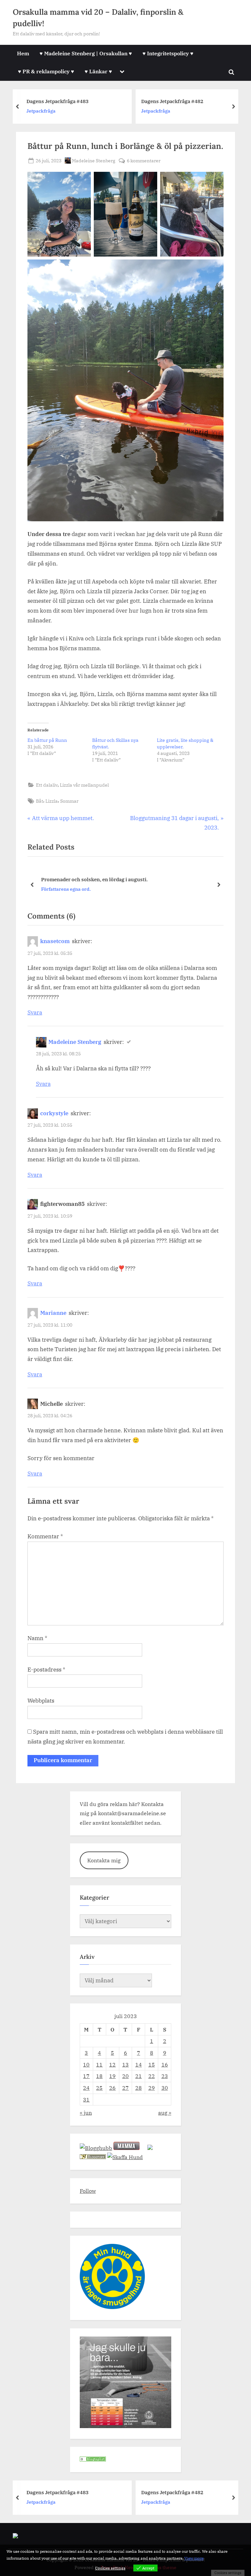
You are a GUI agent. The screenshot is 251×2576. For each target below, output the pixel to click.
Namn (37, 1638)
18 (99, 2076)
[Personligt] (93, 2459)
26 (112, 2088)
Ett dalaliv (47, 785)
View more (194, 2558)
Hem (23, 53)
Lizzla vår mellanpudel (84, 785)
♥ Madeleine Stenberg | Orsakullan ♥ (86, 53)
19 (112, 2076)
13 (125, 2064)
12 (112, 2064)
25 (99, 2088)
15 (152, 2064)
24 (86, 2088)
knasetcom (55, 941)
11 (99, 2064)
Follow (88, 2191)
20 (125, 2076)
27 (125, 2088)
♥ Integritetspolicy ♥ (168, 53)
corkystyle (54, 1113)
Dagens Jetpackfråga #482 (130, 101)
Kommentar (45, 1536)
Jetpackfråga (113, 111)
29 (152, 2088)
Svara (35, 1012)
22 (152, 2076)
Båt (40, 801)
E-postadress (46, 1670)
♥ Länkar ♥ (98, 71)
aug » (165, 2112)
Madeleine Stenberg (94, 160)
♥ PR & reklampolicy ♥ (46, 71)
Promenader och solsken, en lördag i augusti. (93, 879)
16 (165, 2064)
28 (139, 2088)
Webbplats (41, 1701)
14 (139, 2064)
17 (86, 2076)
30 (165, 2088)
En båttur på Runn (47, 740)
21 (139, 2076)
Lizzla (52, 801)
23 (165, 2076)
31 (86, 2099)
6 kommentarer (144, 161)
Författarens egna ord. (64, 889)
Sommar (69, 801)
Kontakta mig (104, 1860)
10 (86, 2064)
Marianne (53, 1313)
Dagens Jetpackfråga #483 (58, 2492)
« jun (86, 2112)
